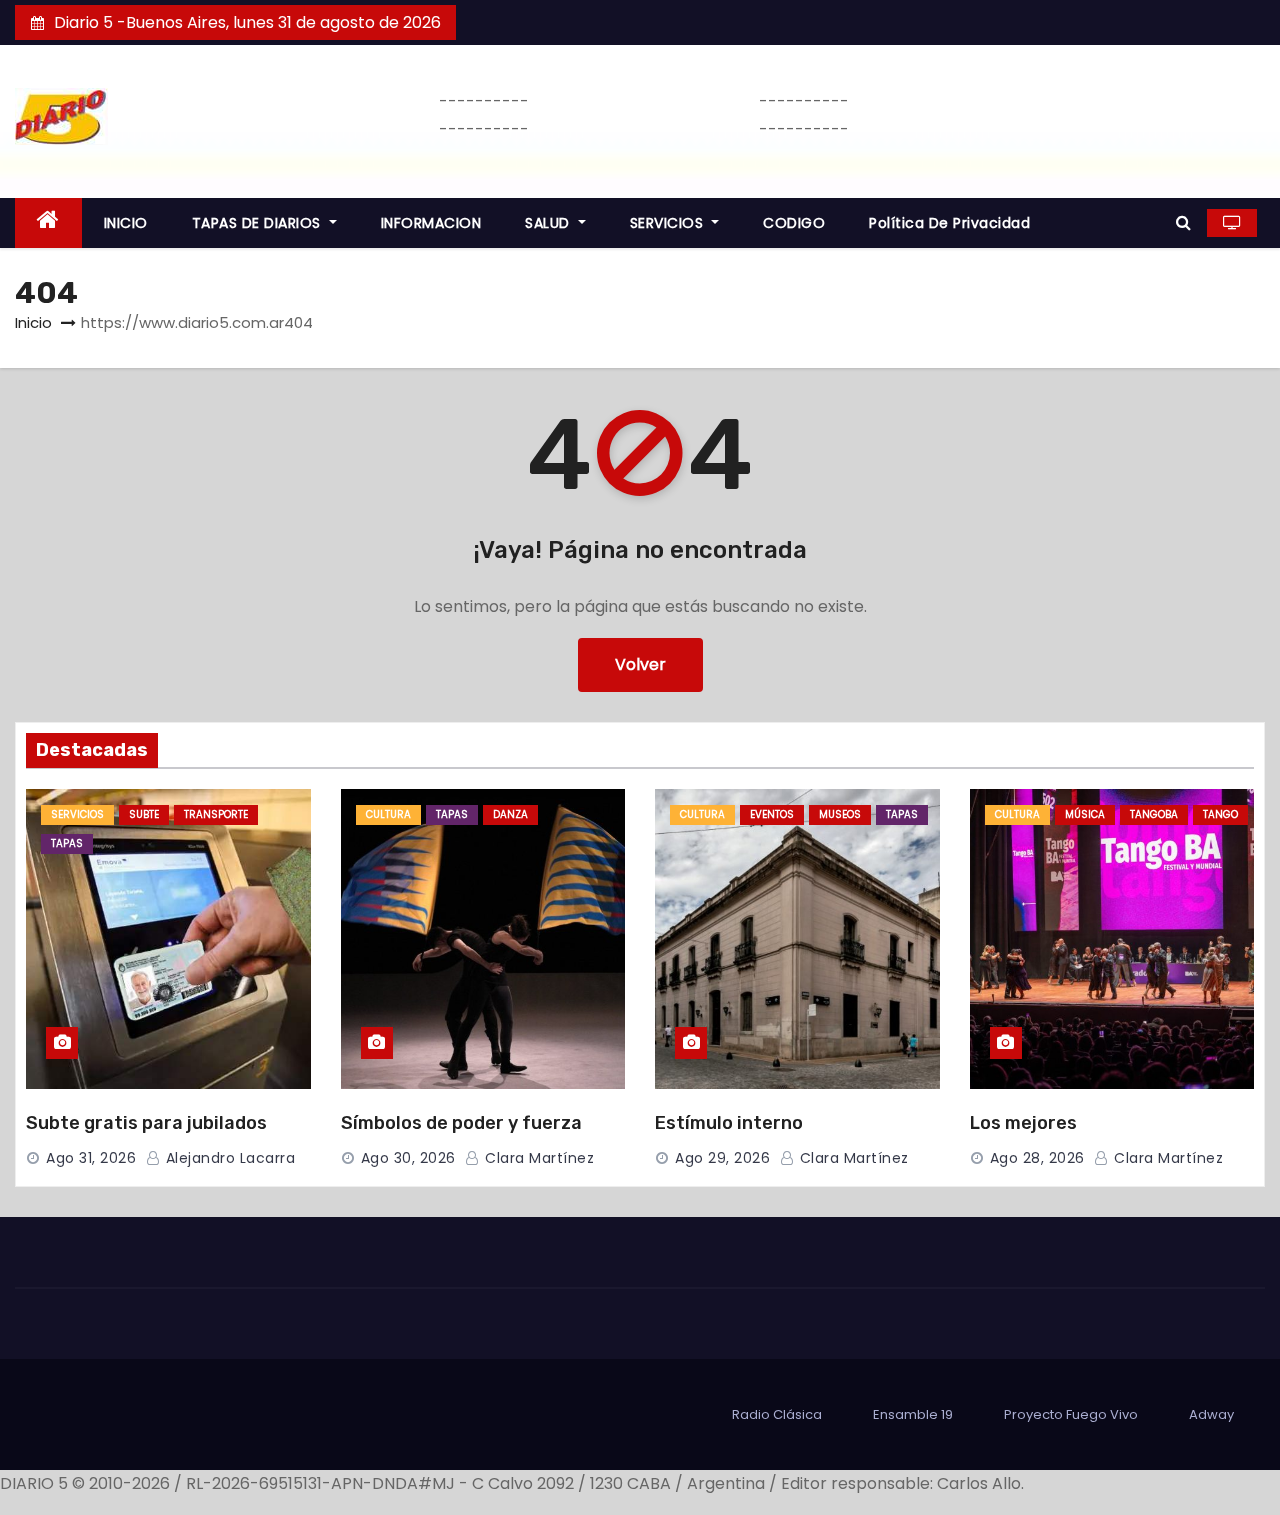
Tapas (67, 843)
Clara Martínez (537, 1158)
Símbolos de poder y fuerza (461, 1123)
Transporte (216, 814)
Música (1085, 814)
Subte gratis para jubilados (146, 1123)
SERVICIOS (669, 223)
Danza (510, 814)
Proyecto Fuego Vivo (1071, 1414)
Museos (840, 814)
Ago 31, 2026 (91, 1158)
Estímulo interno (729, 1123)
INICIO (126, 223)
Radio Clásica (777, 1414)
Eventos (772, 814)
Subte (144, 814)
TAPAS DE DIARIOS (259, 223)
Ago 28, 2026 (1037, 1158)
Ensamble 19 (913, 1414)
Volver (640, 664)
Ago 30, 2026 (408, 1158)
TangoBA (1154, 814)
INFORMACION (431, 223)
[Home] (48, 223)
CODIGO (794, 223)
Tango (1220, 814)
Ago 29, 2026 (722, 1158)
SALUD (549, 223)
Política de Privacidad (949, 223)
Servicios (77, 814)
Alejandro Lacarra (228, 1158)
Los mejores (1023, 1123)
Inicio (33, 322)
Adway (1211, 1414)
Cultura (388, 814)
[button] (1183, 222)
